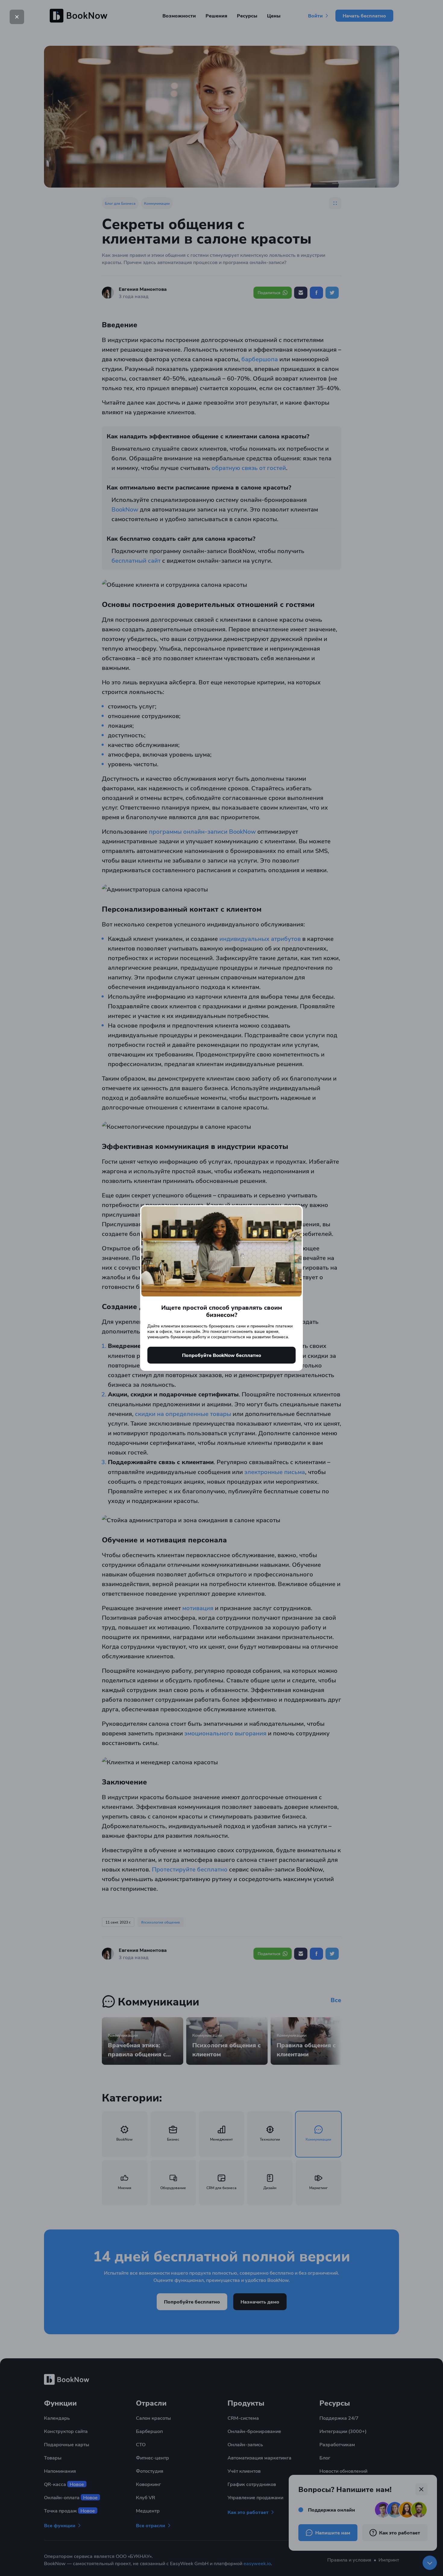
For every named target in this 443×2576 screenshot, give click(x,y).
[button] (17, 17)
